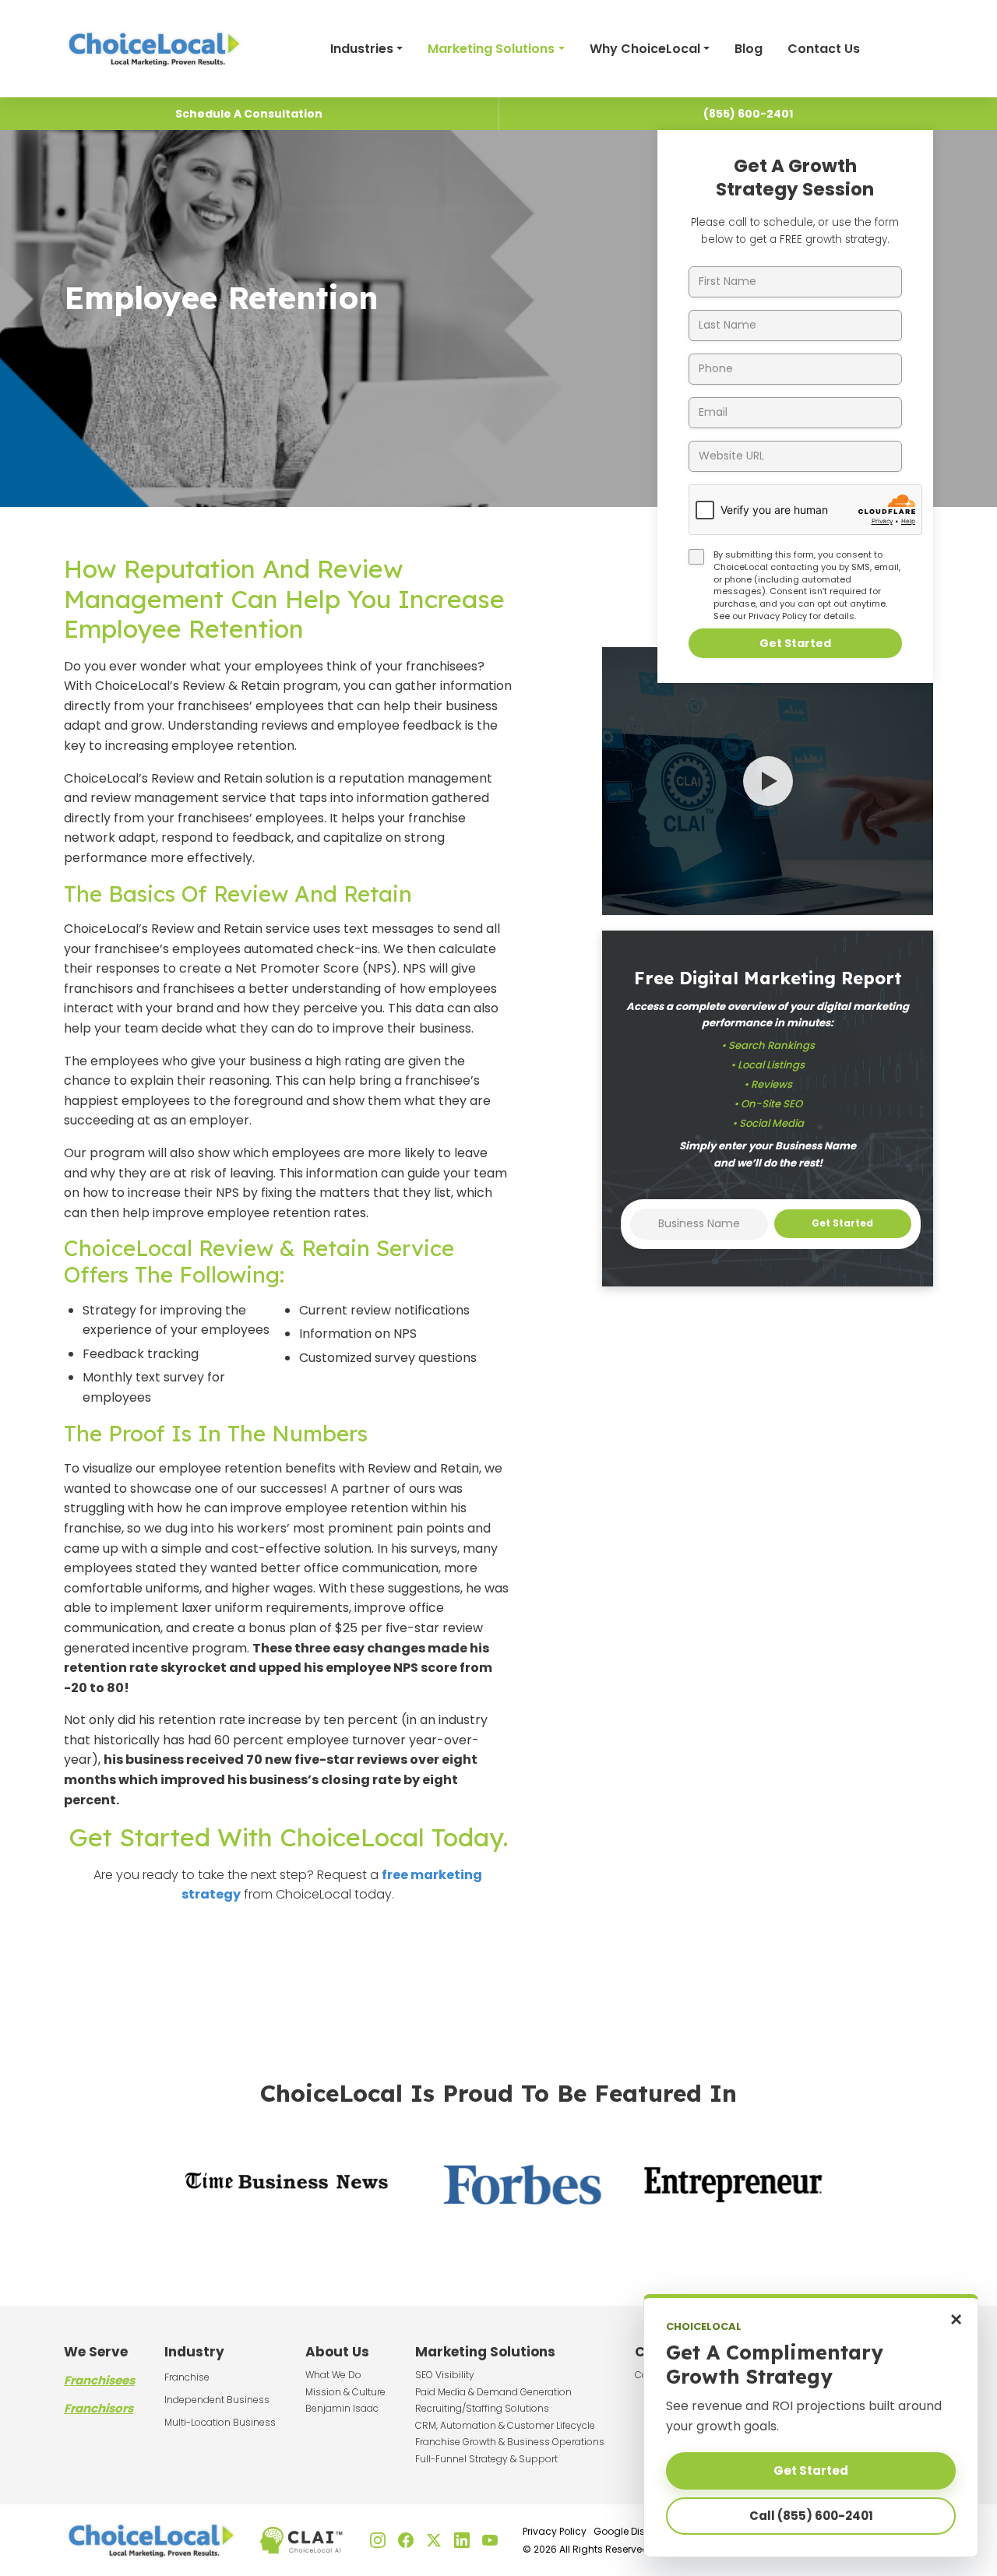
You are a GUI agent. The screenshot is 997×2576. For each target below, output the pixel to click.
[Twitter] (434, 2540)
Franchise (187, 2377)
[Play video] (768, 781)
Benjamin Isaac (342, 2408)
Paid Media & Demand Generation (493, 2392)
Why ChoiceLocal (645, 49)
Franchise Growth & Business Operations (510, 2442)
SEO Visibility (445, 2375)
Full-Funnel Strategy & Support (486, 2459)
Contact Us (824, 49)
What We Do (333, 2375)
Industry (194, 2352)
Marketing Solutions (491, 49)
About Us (337, 2352)
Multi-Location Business (220, 2422)
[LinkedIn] (462, 2540)
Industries (362, 49)
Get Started (795, 643)
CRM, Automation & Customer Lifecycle (505, 2425)
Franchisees (99, 2380)
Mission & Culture (345, 2392)
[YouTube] (490, 2540)
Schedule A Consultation (249, 114)
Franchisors (99, 2408)
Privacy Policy (778, 616)
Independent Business (217, 2400)
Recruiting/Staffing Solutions (482, 2408)
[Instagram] (378, 2540)
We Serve (96, 2352)
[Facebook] (406, 2540)
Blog (749, 49)
